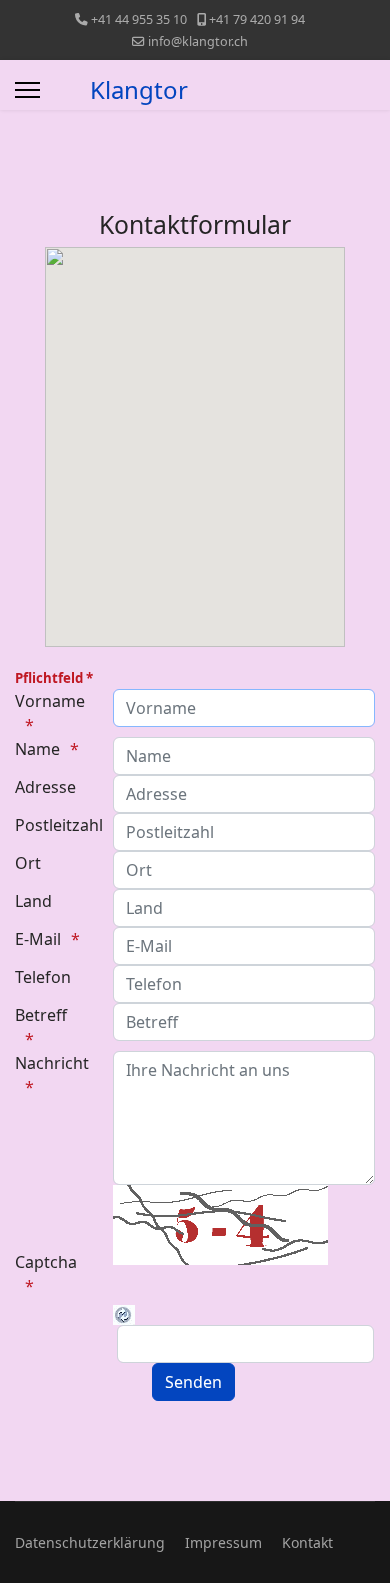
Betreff (41, 1015)
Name (37, 749)
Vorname (50, 701)
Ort (28, 863)
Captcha (46, 1262)
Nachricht (52, 1063)
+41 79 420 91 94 (257, 19)
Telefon (43, 977)
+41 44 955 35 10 (139, 19)
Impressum (223, 1542)
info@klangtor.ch (198, 41)
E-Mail (38, 939)
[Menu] (27, 90)
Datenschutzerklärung (90, 1542)
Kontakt (307, 1542)
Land (33, 901)
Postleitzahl (56, 825)
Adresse (45, 787)
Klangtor (139, 90)
